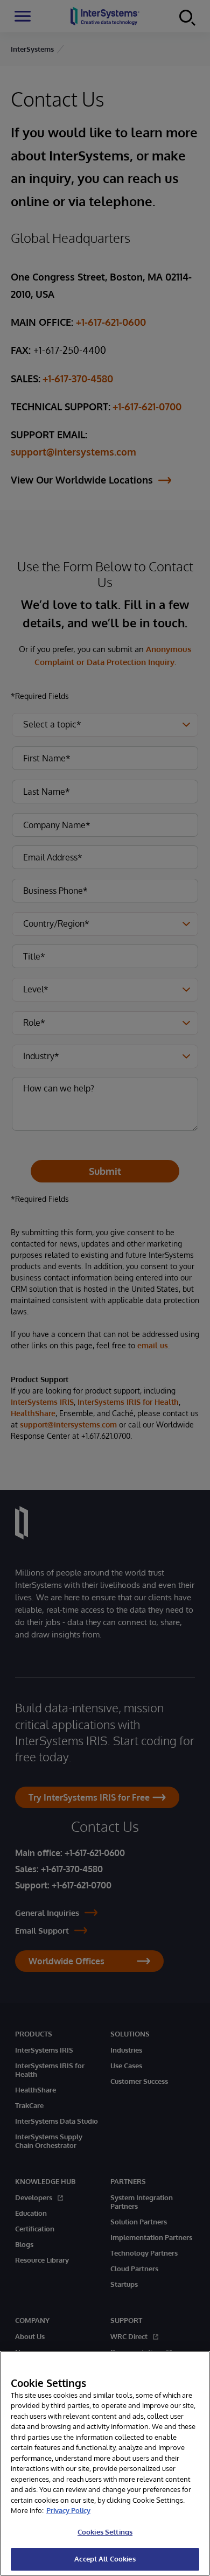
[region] (105, 2463)
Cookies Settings (105, 2532)
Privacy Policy (68, 2510)
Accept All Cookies (105, 2559)
